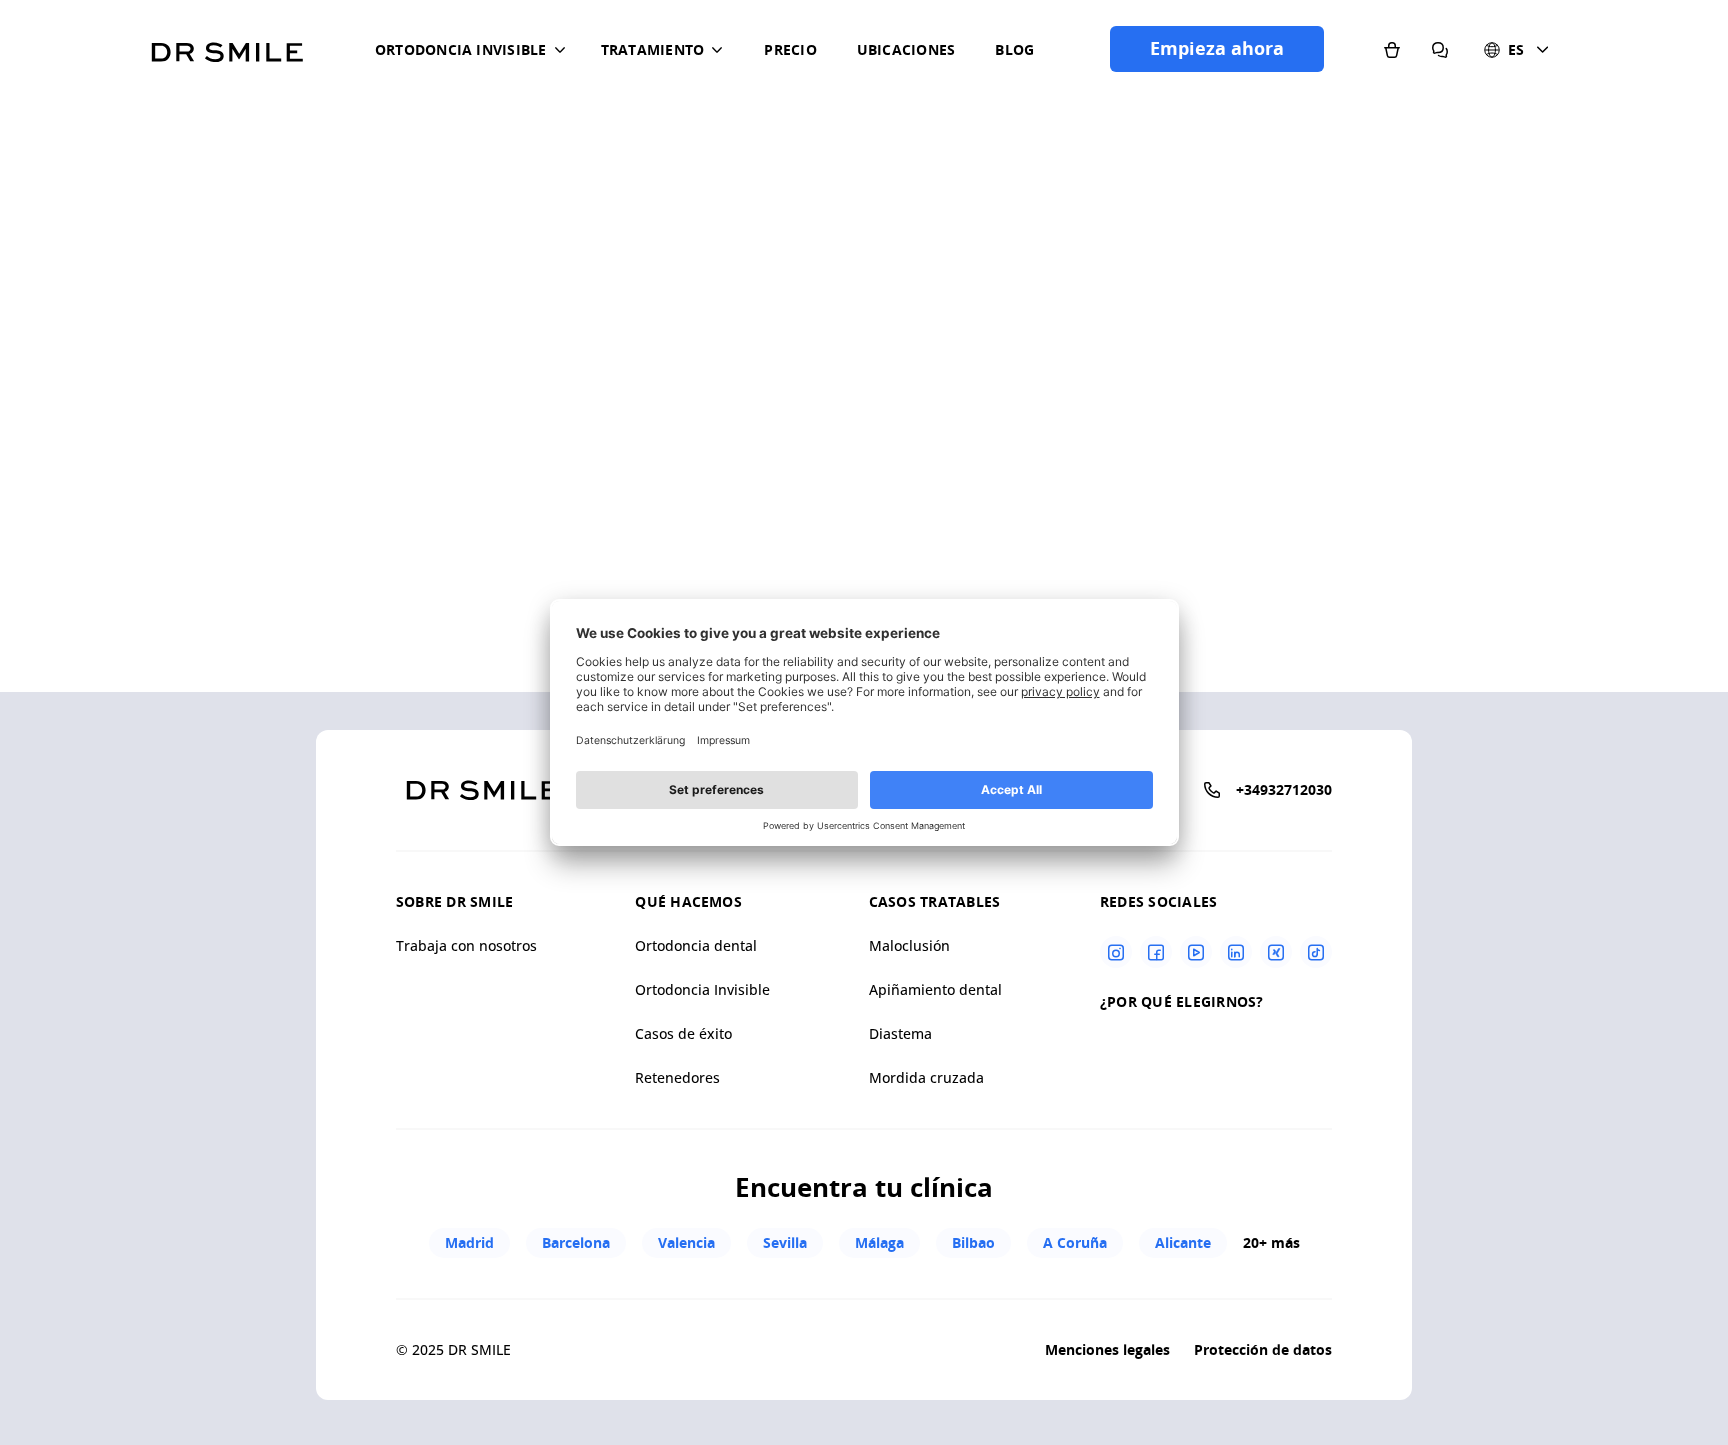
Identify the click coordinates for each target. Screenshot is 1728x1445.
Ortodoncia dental (696, 945)
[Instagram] (1116, 952)
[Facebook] (1156, 952)
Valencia (686, 1242)
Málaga (879, 1242)
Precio (790, 49)
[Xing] (1276, 952)
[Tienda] (1392, 49)
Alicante (1183, 1242)
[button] (474, 50)
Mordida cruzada (926, 1077)
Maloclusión (909, 945)
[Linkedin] (1236, 952)
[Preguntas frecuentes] (1440, 49)
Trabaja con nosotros (466, 945)
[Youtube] (1196, 952)
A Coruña (1075, 1242)
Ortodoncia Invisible (702, 989)
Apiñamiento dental (935, 989)
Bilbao (973, 1242)
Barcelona (576, 1242)
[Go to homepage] (227, 45)
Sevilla (785, 1242)
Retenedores (677, 1077)
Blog (1014, 49)
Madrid (469, 1242)
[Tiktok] (1316, 952)
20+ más (1271, 1242)
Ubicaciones (906, 49)
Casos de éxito (683, 1033)
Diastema (900, 1033)
